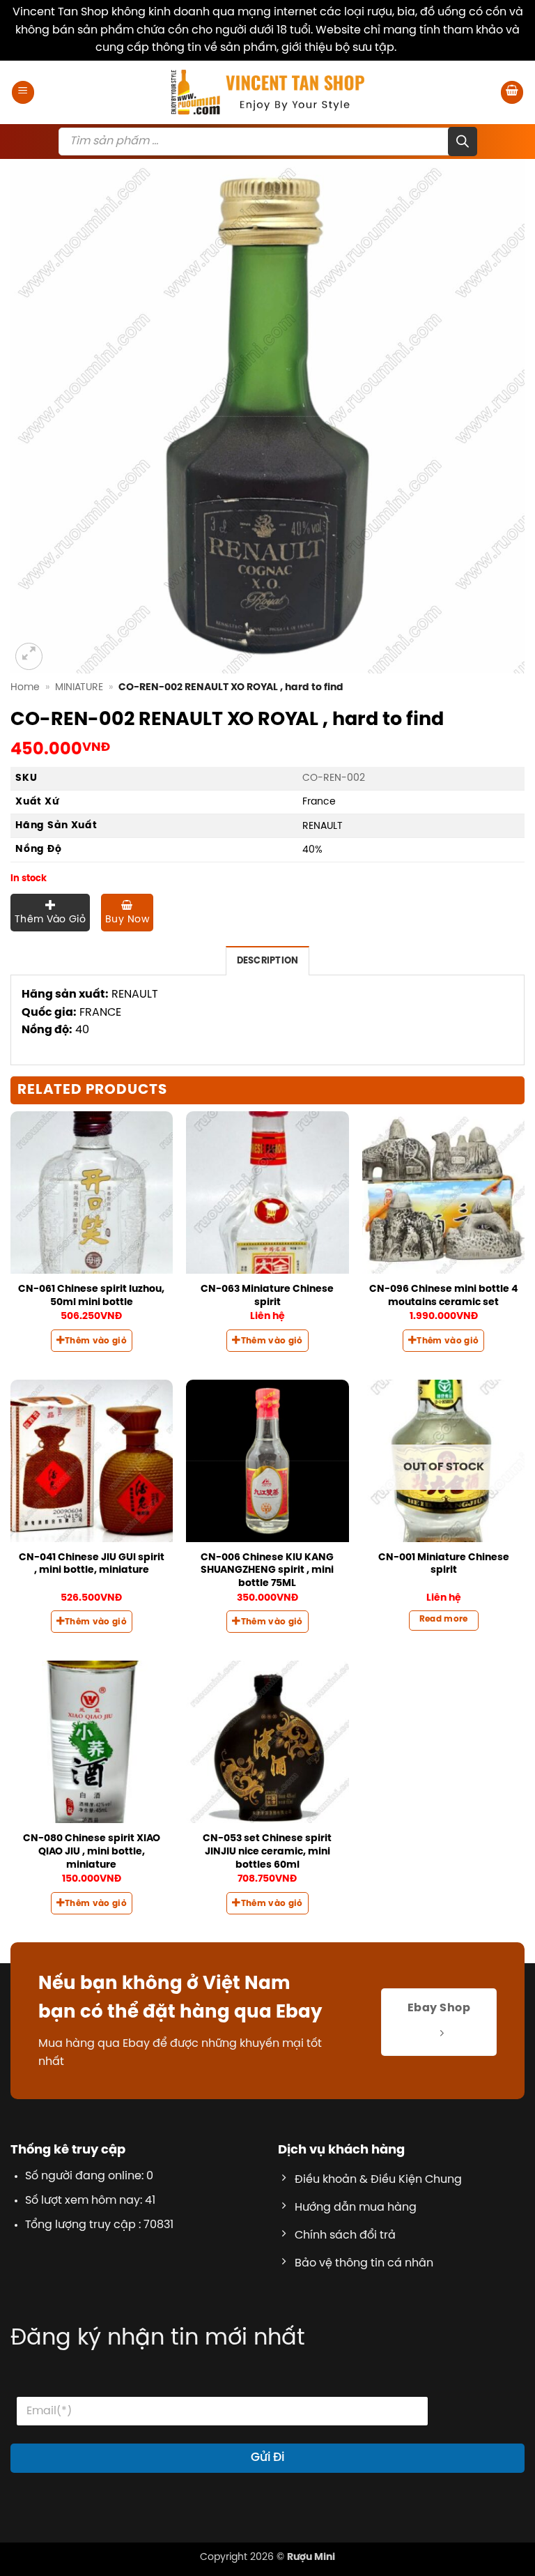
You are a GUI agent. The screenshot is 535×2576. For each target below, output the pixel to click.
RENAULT (323, 826)
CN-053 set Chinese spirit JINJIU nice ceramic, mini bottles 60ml (267, 1851)
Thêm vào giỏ (50, 920)
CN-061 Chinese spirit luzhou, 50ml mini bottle (91, 1296)
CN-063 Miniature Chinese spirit (267, 1296)
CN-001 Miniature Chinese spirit (444, 1564)
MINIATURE (79, 687)
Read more (444, 1619)
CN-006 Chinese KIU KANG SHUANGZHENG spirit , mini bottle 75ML (267, 1570)
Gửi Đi (267, 2457)
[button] (23, 92)
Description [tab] (268, 961)
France (319, 802)
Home (25, 687)
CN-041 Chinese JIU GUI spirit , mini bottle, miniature (92, 1564)
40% (312, 850)
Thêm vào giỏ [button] (96, 1341)
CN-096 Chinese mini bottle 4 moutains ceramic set (443, 1296)
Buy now (127, 920)
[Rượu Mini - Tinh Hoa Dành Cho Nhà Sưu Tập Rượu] (267, 92)
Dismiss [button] (420, 48)
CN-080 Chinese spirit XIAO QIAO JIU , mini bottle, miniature (92, 1851)
